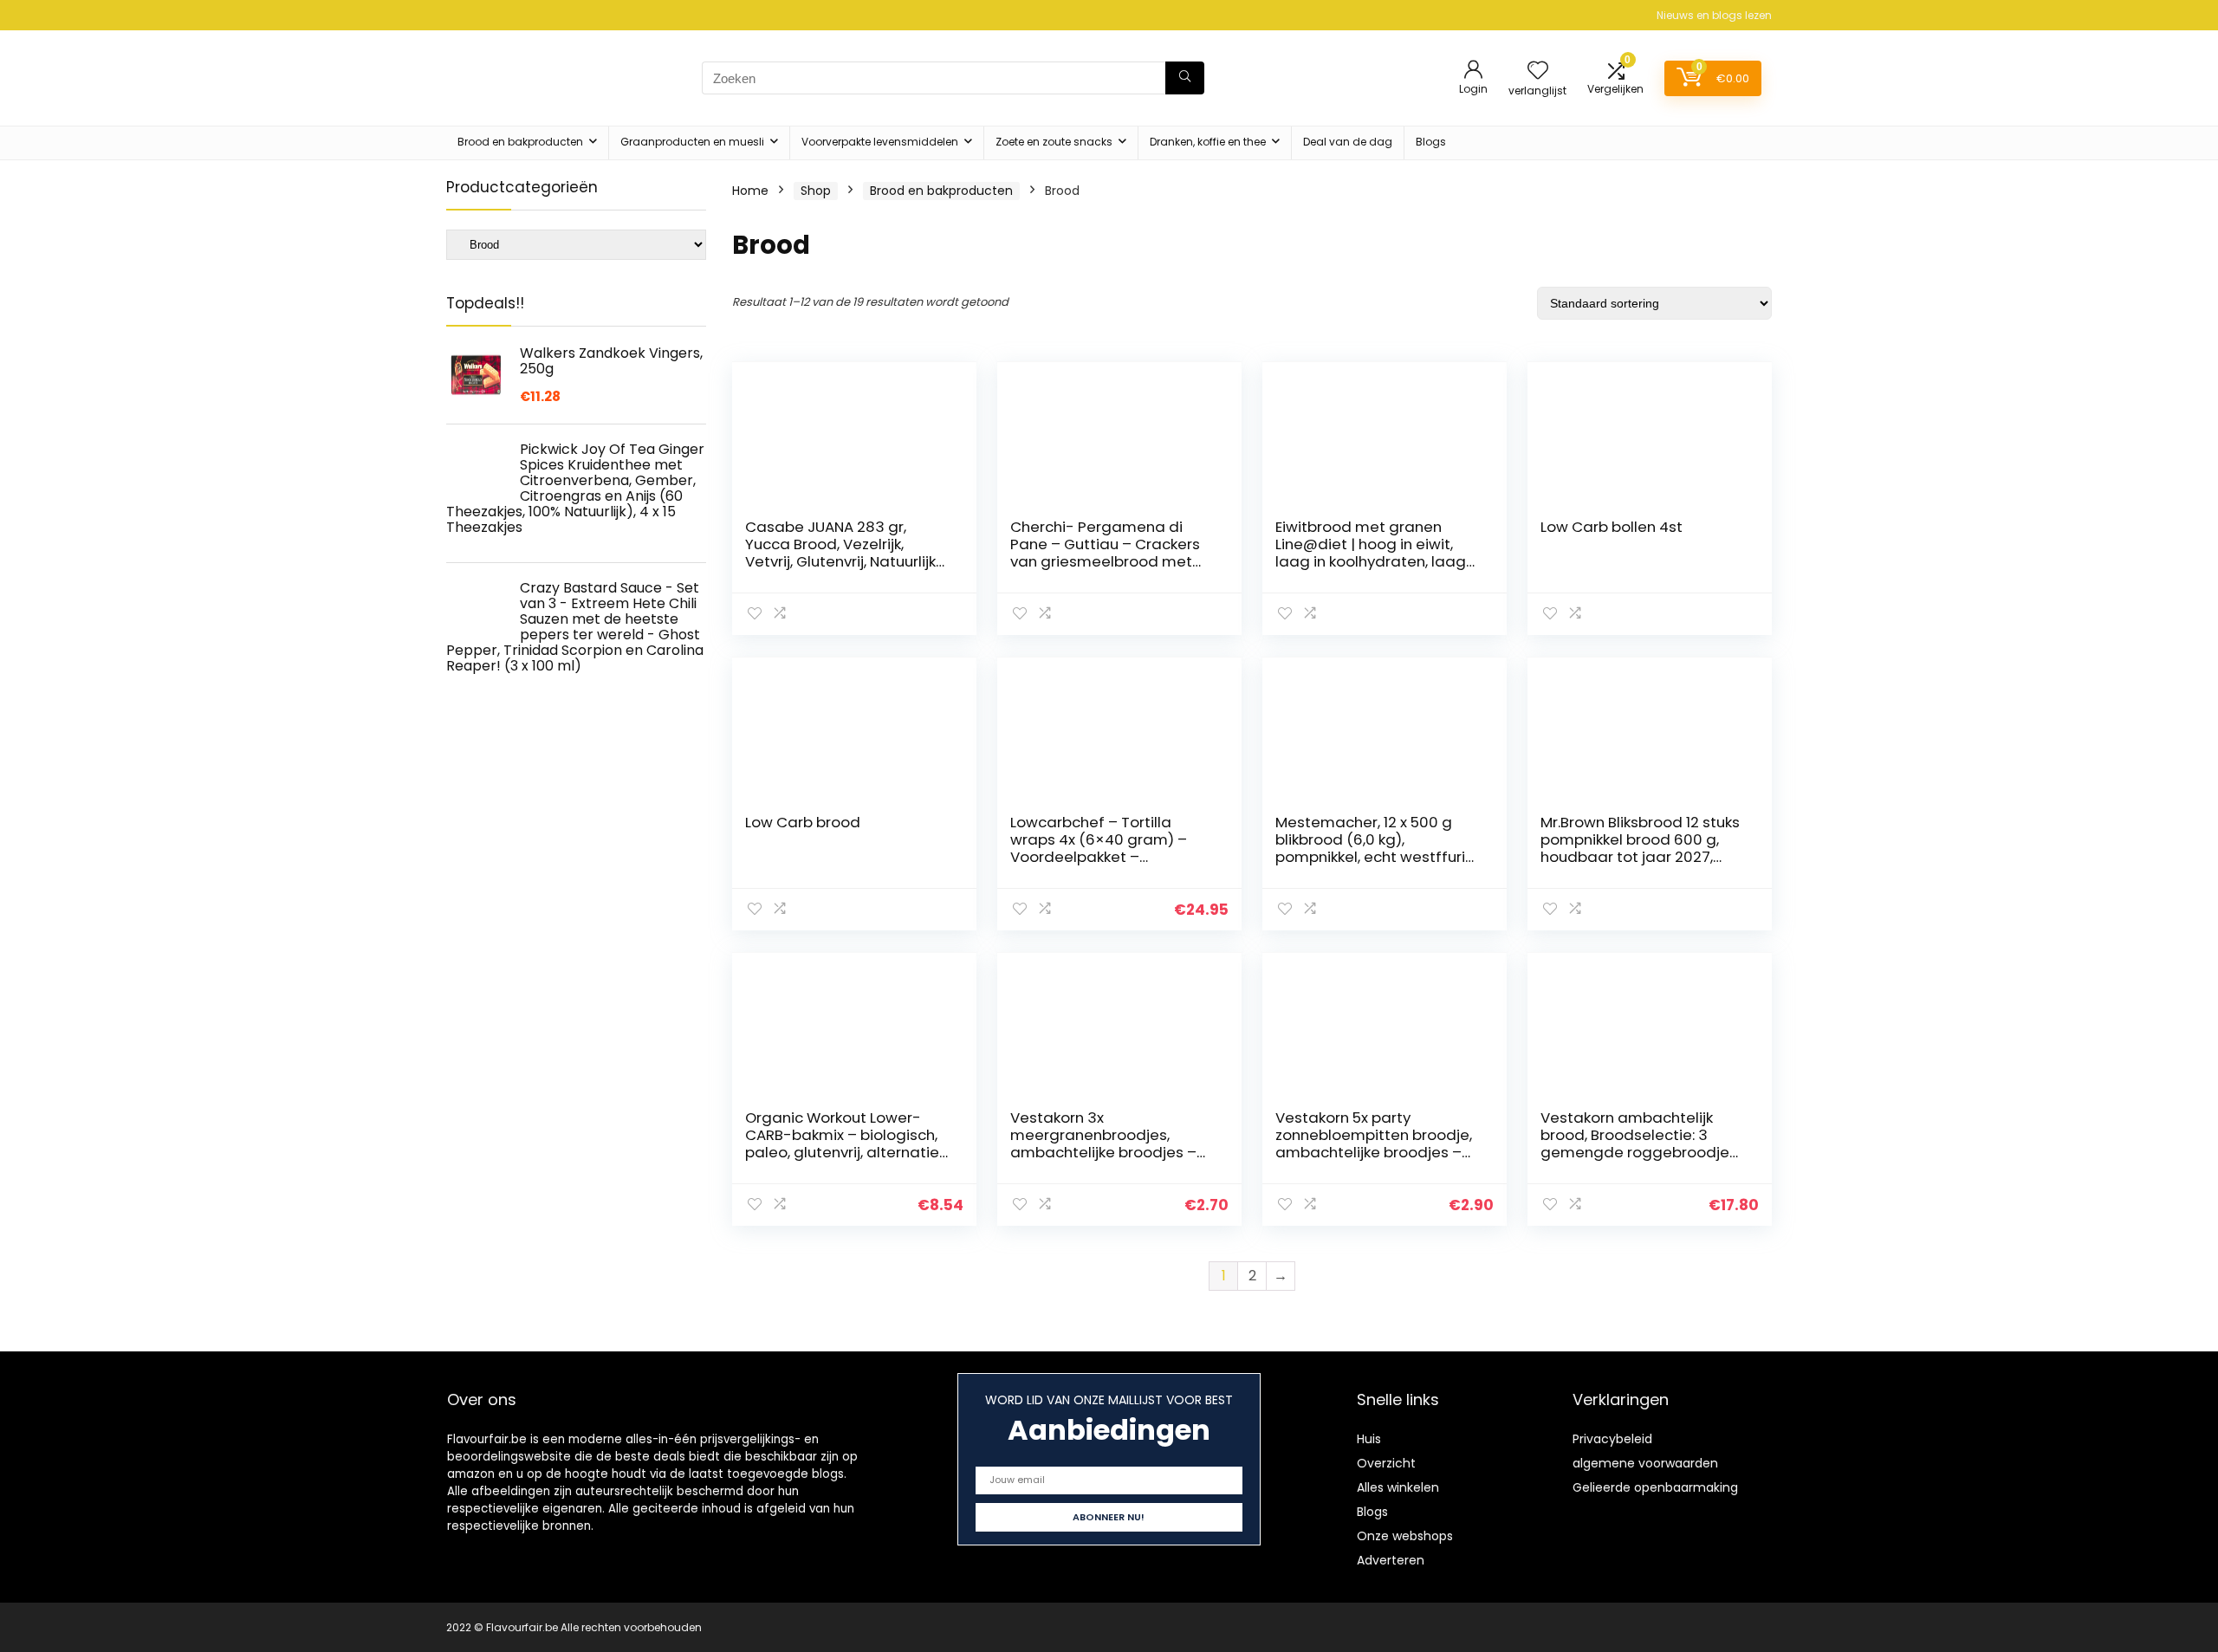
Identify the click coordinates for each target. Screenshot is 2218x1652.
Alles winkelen (1398, 1487)
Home (750, 191)
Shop (816, 191)
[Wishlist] (1538, 71)
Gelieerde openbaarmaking (1655, 1487)
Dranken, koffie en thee (1208, 142)
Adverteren (1391, 1560)
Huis (1369, 1439)
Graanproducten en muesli (692, 142)
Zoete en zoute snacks (1054, 142)
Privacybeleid (1612, 1439)
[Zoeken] (1185, 78)
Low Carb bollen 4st (1612, 527)
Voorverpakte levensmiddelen (880, 142)
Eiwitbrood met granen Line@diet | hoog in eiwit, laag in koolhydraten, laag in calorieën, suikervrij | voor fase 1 (1373, 561)
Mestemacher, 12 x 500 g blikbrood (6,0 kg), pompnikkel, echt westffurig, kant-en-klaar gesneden (1377, 848)
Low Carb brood (803, 822)
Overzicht (1386, 1463)
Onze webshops (1405, 1536)
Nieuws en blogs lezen (1714, 15)
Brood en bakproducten (520, 142)
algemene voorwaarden (1645, 1463)
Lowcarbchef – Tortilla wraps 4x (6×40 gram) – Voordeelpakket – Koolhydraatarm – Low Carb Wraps (1112, 857)
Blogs (1431, 142)
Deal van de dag (1348, 142)
